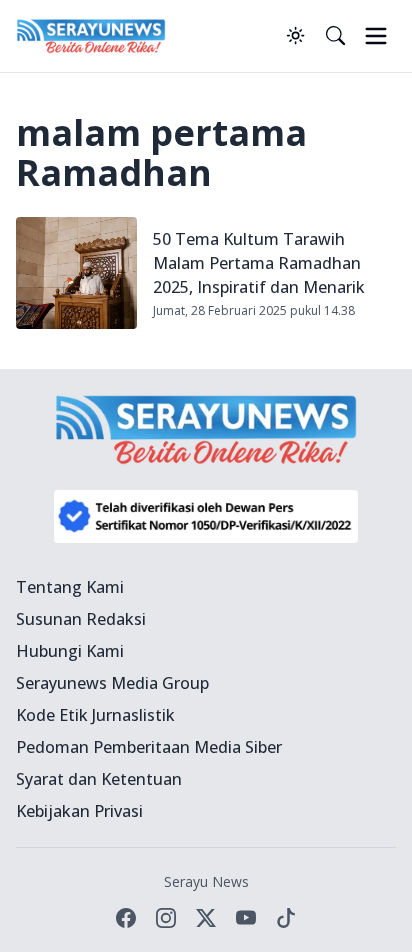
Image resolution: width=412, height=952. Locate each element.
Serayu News (206, 881)
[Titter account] (206, 918)
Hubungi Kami (70, 651)
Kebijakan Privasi (79, 811)
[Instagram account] (166, 918)
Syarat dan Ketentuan (99, 779)
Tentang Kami (70, 587)
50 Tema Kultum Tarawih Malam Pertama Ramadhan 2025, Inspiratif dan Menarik (259, 263)
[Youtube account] (246, 918)
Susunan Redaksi (81, 619)
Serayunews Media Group (112, 683)
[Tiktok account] (286, 918)
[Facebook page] (126, 918)
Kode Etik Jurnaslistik (95, 715)
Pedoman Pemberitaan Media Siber (149, 747)
